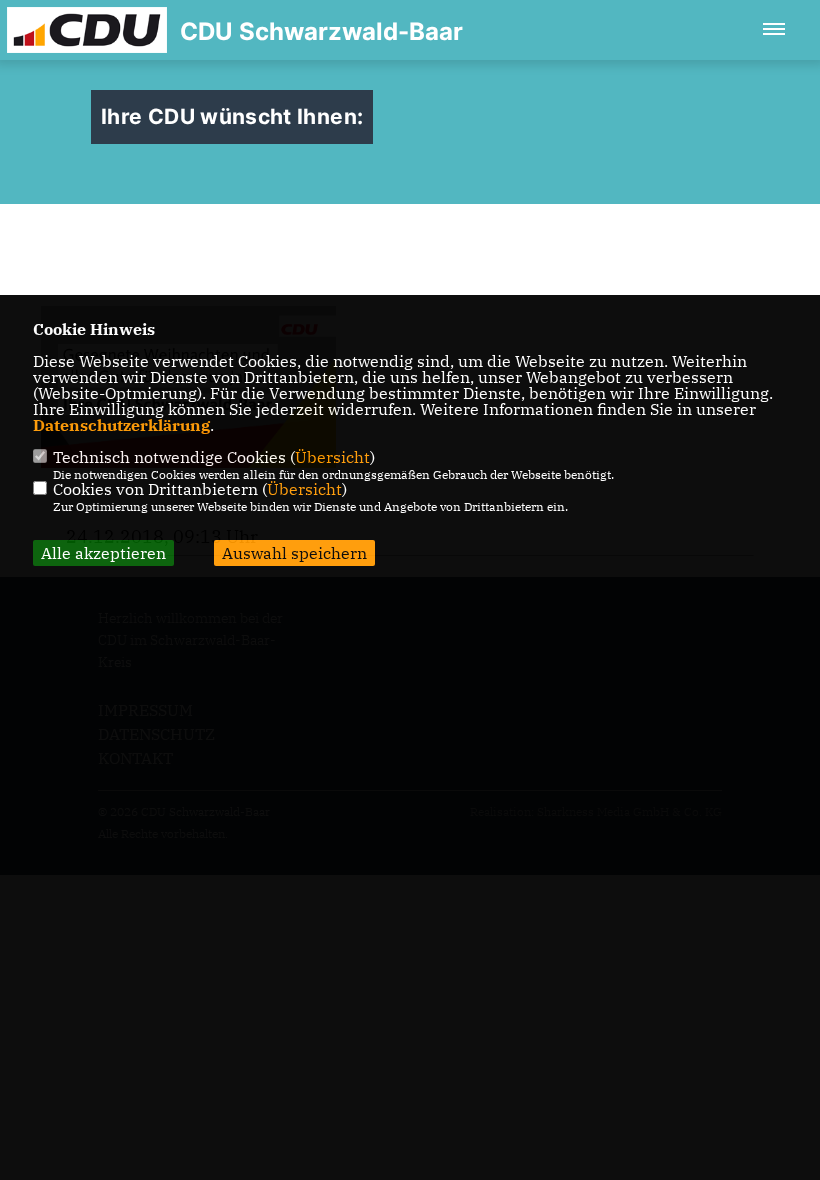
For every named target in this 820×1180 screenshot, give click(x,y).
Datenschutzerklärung (121, 425)
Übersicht (332, 457)
